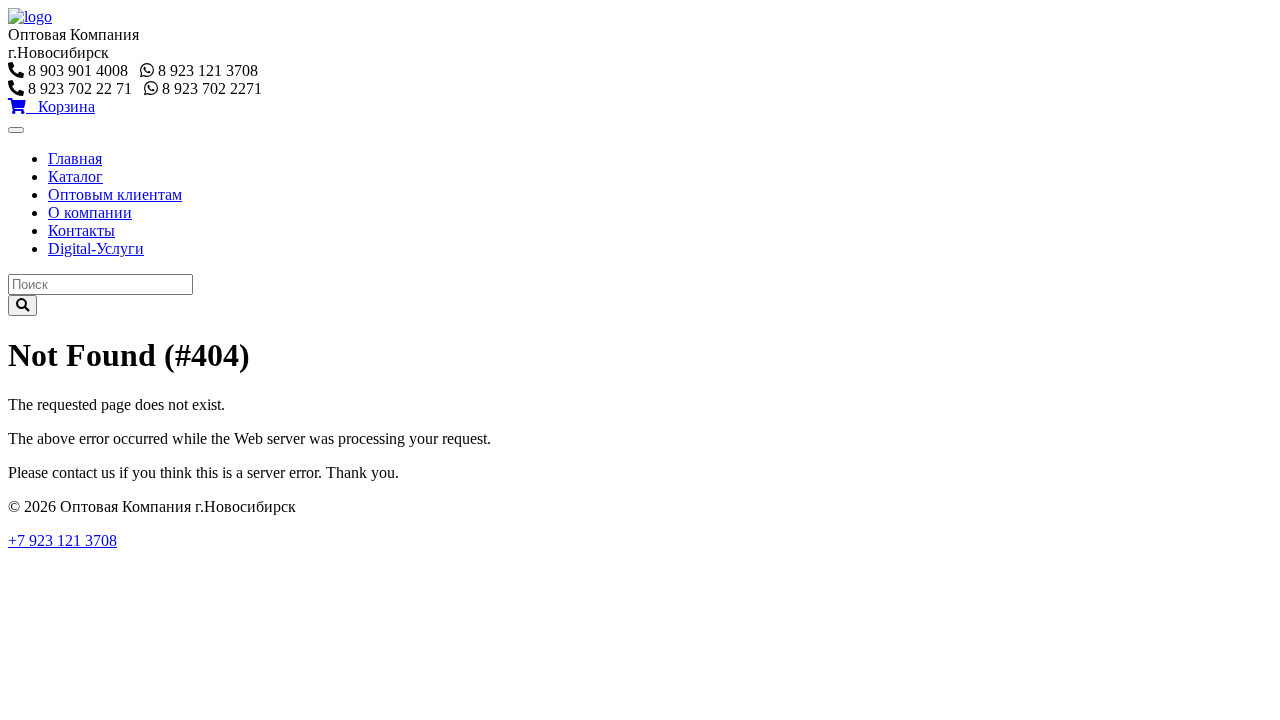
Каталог (75, 176)
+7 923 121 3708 (62, 540)
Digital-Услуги (96, 248)
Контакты (81, 230)
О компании (90, 212)
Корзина (60, 106)
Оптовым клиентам (115, 194)
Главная (75, 158)
